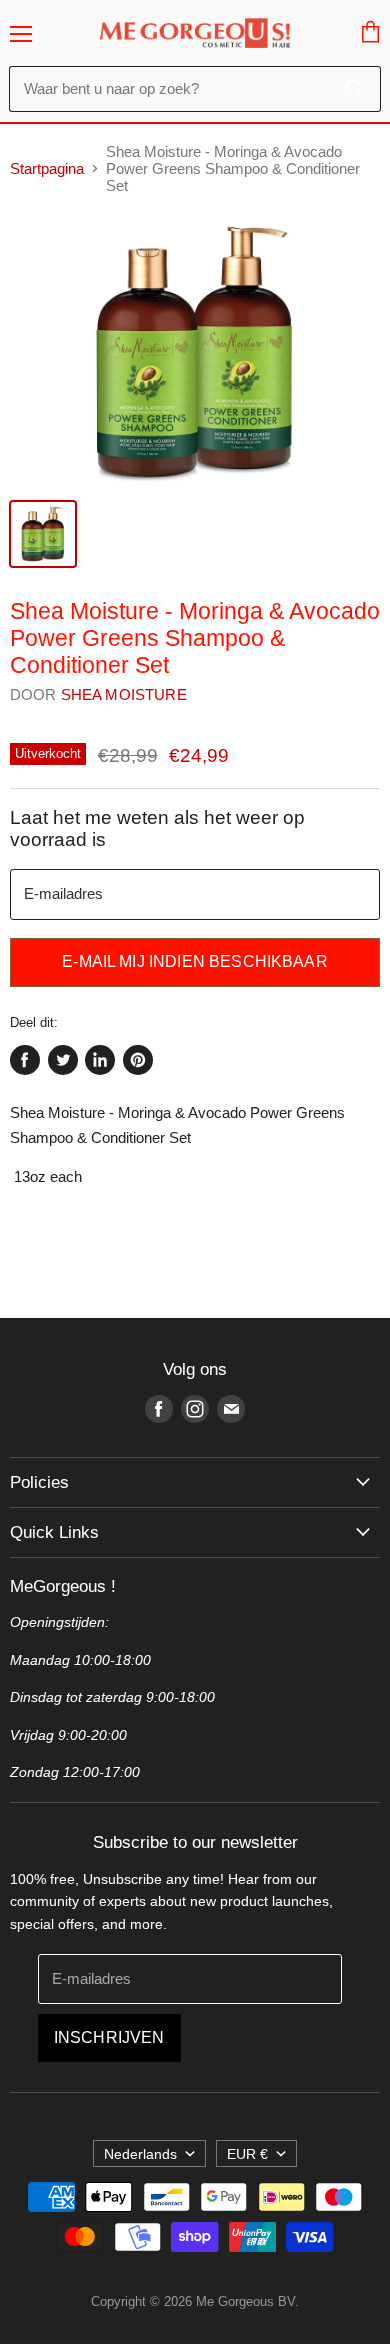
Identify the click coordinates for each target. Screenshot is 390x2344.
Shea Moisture (124, 694)
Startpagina (47, 168)
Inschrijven (109, 2037)
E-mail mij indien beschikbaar (195, 961)
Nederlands (140, 2154)
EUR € (247, 2154)
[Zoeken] (354, 89)
